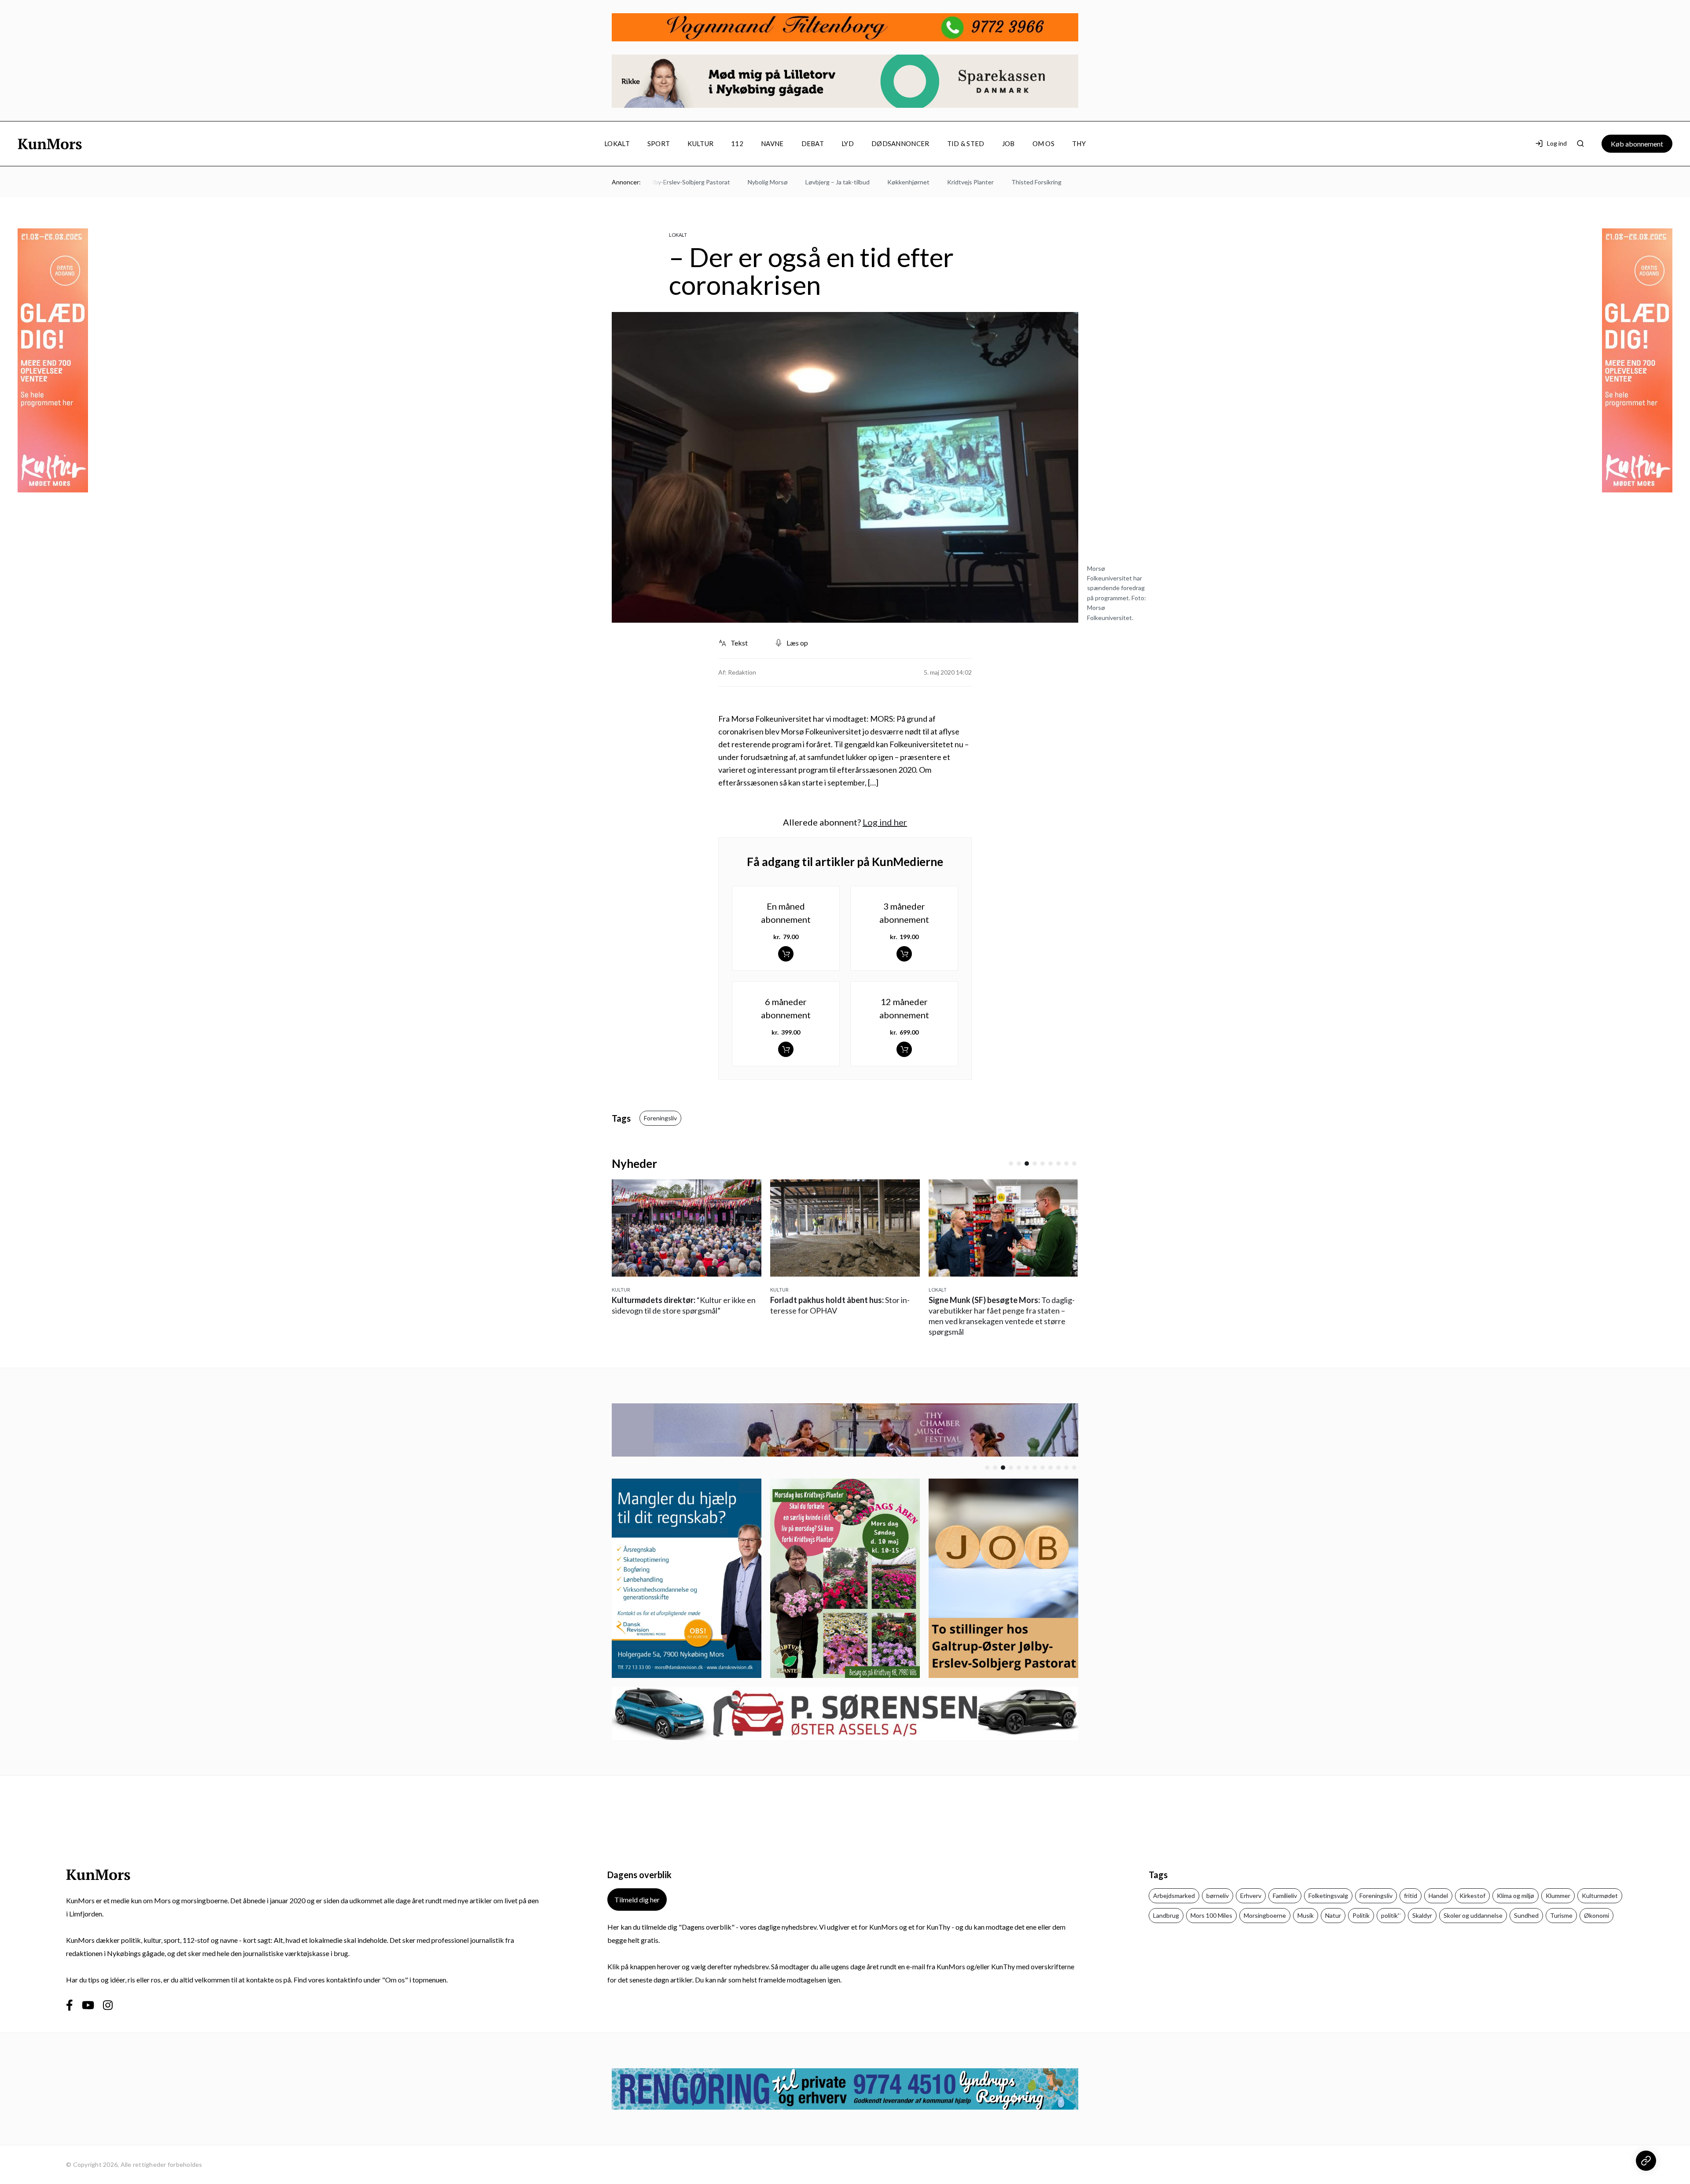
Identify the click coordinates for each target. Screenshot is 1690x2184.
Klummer (1558, 1896)
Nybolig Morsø (701, 182)
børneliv (1218, 1896)
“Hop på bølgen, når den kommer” (1000, 1310)
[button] (1011, 1164)
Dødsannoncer (900, 143)
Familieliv (1285, 1896)
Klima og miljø (1515, 1896)
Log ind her (885, 822)
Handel (1438, 1896)
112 (737, 143)
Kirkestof (1472, 1896)
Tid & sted (966, 143)
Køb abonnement (1637, 144)
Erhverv (1251, 1896)
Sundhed (1526, 1915)
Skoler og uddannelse (1473, 1915)
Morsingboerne (1265, 1915)
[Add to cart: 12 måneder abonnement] (904, 1049)
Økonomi (1596, 1915)
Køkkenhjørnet (842, 182)
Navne (772, 143)
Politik (1361, 1915)
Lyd (848, 143)
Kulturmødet (1600, 1896)
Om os (1044, 143)
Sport (659, 143)
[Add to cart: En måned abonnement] (786, 954)
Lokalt (617, 143)
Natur (1333, 1915)
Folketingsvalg (1328, 1896)
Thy (1079, 143)
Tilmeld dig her (637, 1900)
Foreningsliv (660, 1118)
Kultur (700, 143)
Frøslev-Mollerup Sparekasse (1053, 182)
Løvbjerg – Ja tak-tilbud (771, 182)
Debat (813, 143)
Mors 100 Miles (1211, 1915)
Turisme (1561, 1915)
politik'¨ (1391, 1915)
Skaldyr (1422, 1915)
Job (1008, 143)
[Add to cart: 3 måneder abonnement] (904, 954)
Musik (1306, 1915)
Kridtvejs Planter (904, 182)
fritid (1411, 1896)
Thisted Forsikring (970, 182)
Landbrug (1166, 1915)
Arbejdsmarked (1174, 1896)
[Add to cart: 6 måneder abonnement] (786, 1049)
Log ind (1557, 143)
